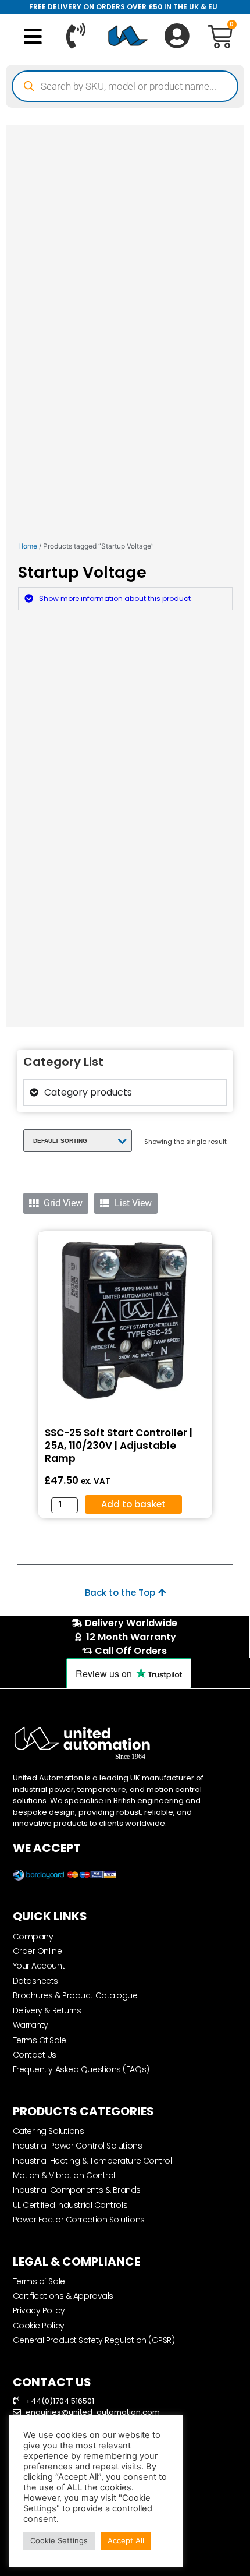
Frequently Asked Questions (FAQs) (81, 2069)
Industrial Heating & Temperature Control (92, 2161)
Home (28, 546)
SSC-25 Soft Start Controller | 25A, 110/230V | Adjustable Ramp (119, 1446)
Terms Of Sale (40, 2040)
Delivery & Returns (47, 2010)
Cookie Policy (39, 2326)
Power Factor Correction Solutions (79, 2220)
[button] (33, 36)
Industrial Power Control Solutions (78, 2146)
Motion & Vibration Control (64, 2175)
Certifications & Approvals (63, 2296)
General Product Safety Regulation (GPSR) (94, 2340)
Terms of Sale (39, 2281)
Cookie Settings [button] (59, 2540)
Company (33, 1937)
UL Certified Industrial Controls (70, 2205)
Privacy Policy (39, 2310)
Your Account (39, 1966)
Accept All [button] (126, 2540)
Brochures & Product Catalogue (75, 1995)
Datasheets (36, 1981)
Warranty (31, 2025)
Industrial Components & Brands (77, 2190)
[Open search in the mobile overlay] (125, 86)
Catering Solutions (49, 2131)
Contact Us (35, 2055)
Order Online (37, 1951)
